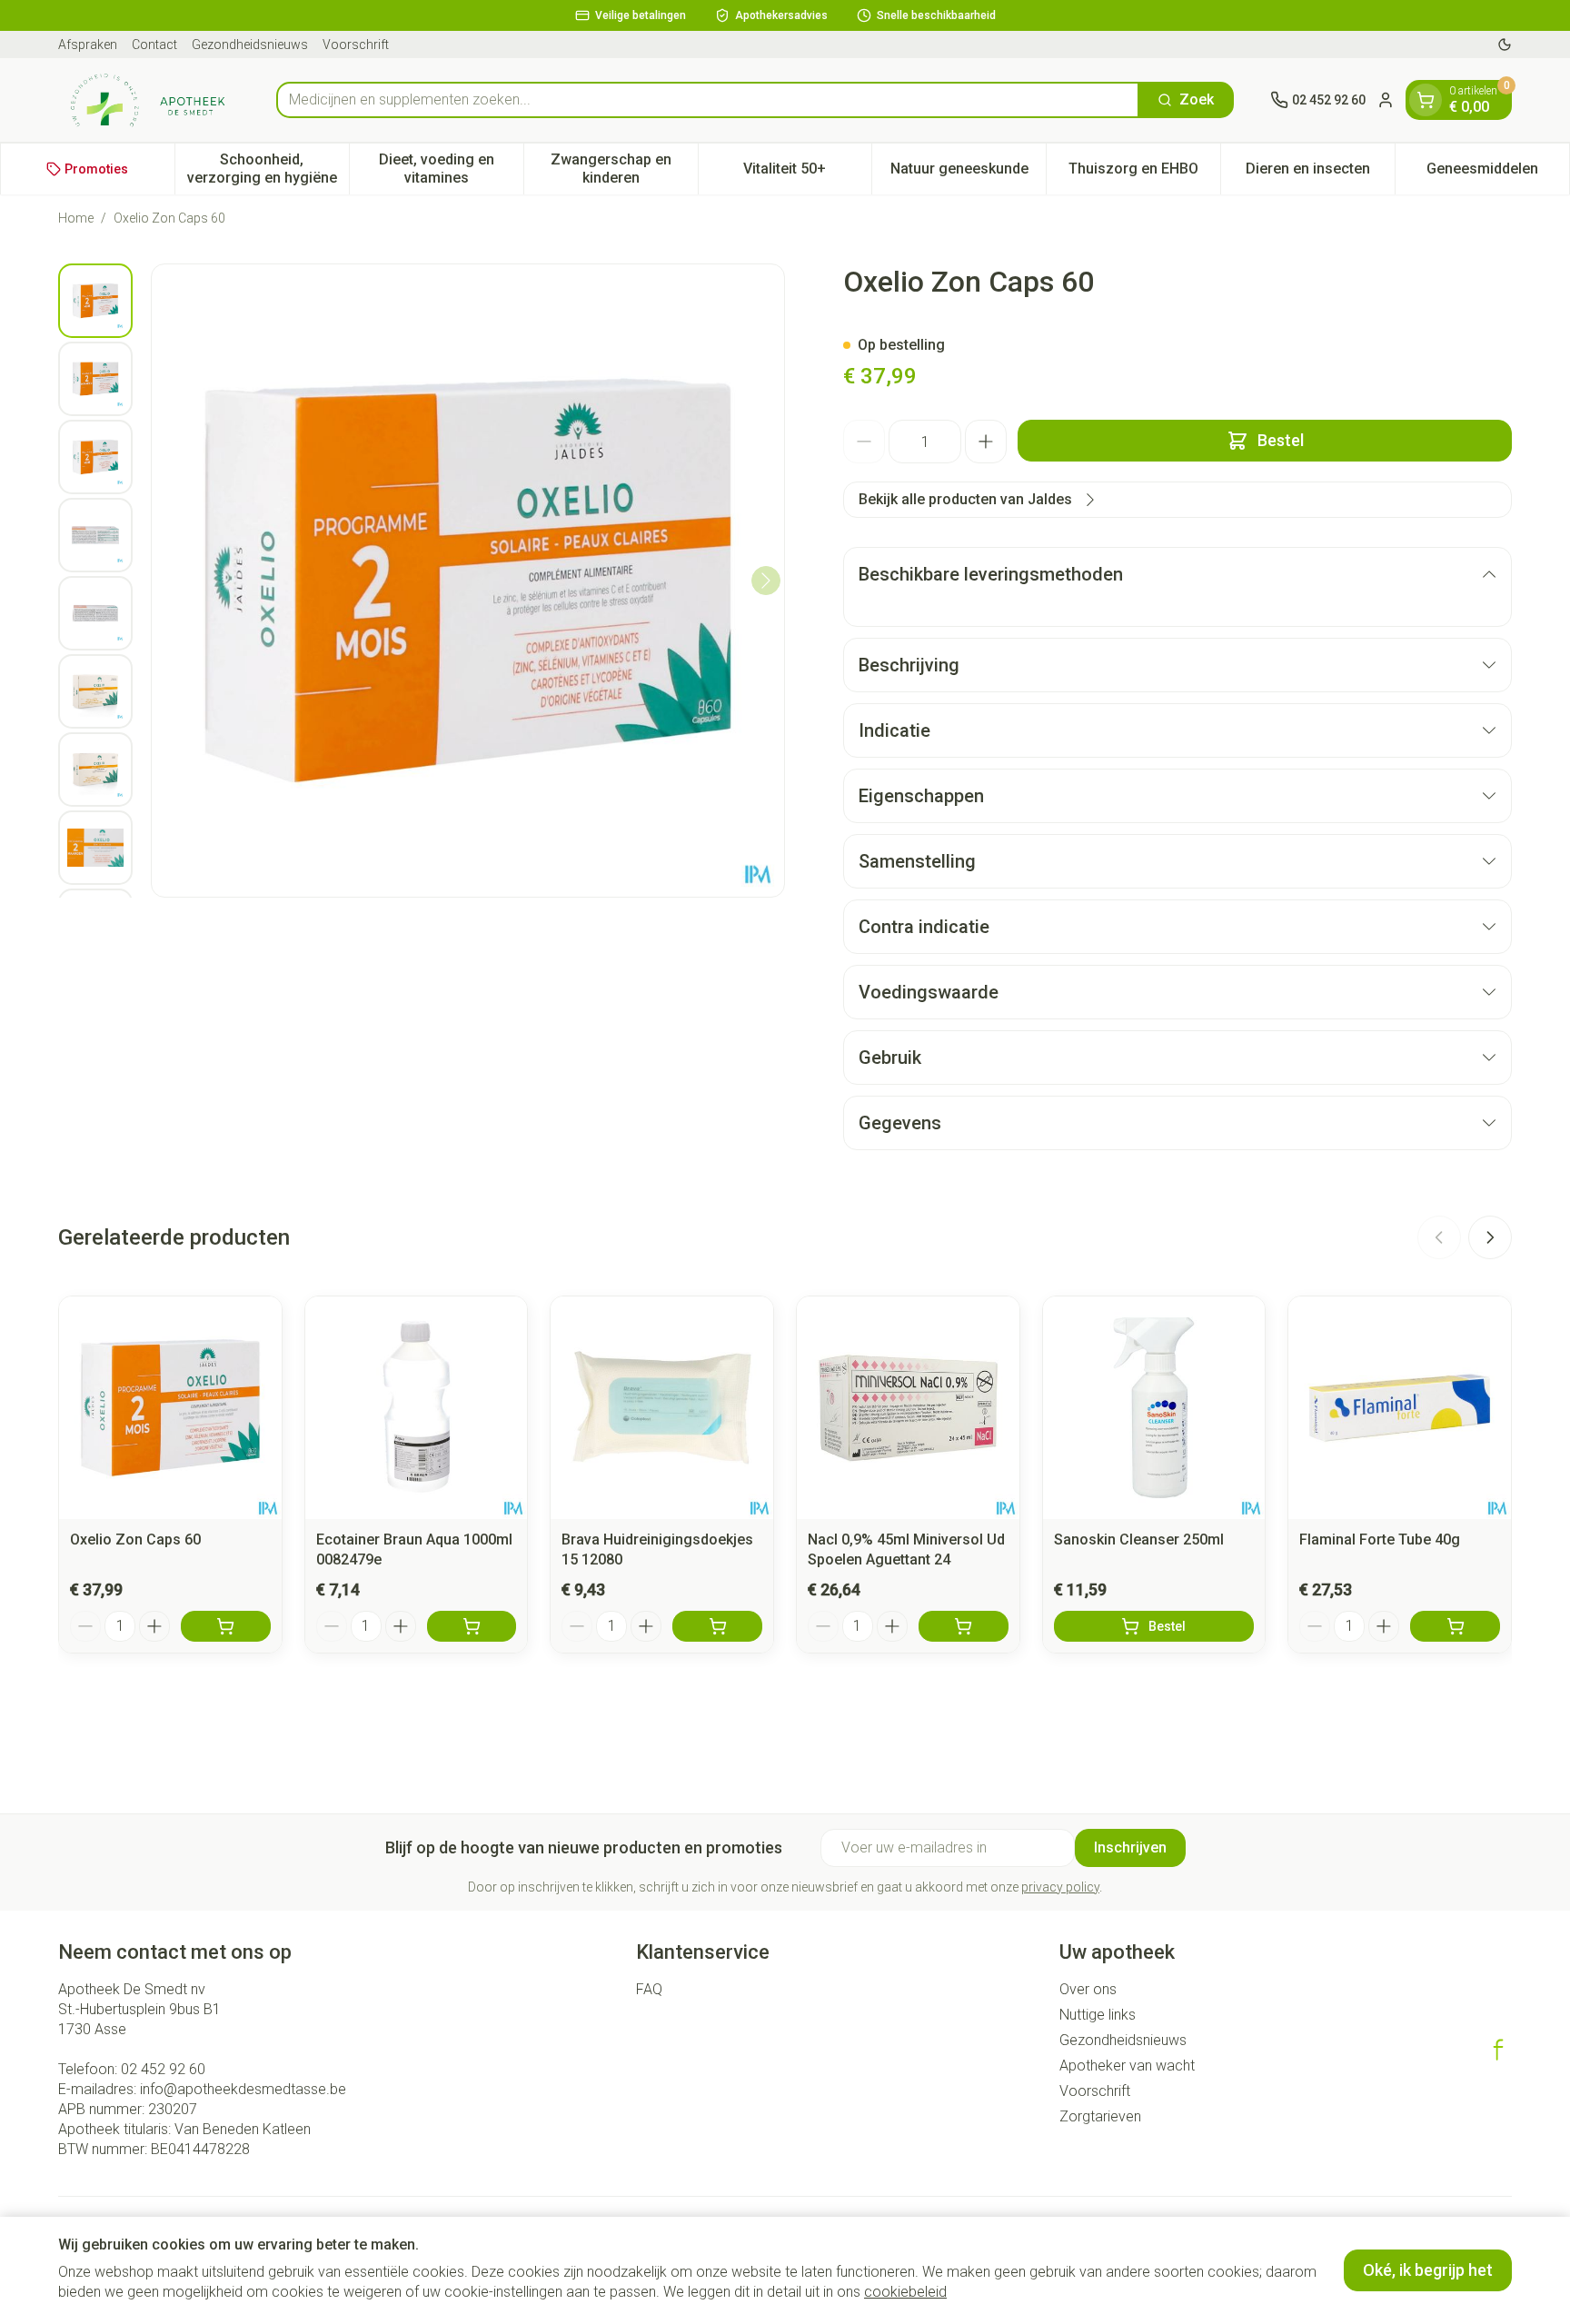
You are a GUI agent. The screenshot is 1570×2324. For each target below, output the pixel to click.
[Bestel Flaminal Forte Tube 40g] (1455, 1626)
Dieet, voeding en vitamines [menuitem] (451, 169)
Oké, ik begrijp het (1428, 2270)
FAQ (649, 1989)
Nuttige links (1098, 2015)
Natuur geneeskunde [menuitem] (968, 173)
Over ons (1088, 1989)
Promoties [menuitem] (96, 169)
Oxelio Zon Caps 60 (135, 1539)
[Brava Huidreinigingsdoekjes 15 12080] (662, 1408)
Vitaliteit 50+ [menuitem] (807, 173)
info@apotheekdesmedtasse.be (243, 2089)
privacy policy (1060, 1887)
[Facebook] (1498, 2050)
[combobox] (708, 100)
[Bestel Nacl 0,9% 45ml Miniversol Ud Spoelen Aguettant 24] (964, 1626)
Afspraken (88, 45)
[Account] (1386, 100)
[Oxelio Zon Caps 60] (170, 1408)
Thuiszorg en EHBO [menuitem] (1144, 173)
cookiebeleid (905, 2292)
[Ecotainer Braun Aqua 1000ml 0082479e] (417, 1408)
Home (76, 218)
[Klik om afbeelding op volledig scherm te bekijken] (468, 581)
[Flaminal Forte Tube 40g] (1400, 1408)
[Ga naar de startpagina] (149, 100)
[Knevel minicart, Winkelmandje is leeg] (1426, 100)
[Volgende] (766, 581)
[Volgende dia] (1490, 1237)
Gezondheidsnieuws (250, 45)
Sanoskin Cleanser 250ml (1139, 1539)
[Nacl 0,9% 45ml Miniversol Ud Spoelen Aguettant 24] (908, 1408)
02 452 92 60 (163, 2069)
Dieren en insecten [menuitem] (1320, 173)
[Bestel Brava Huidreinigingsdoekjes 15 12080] (717, 1626)
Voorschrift (356, 45)
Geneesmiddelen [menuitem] (1498, 173)
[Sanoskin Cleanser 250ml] (1154, 1408)
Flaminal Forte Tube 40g (1380, 1539)
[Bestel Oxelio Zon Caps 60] (226, 1626)
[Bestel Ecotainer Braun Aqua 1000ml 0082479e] (472, 1626)
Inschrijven (1130, 1847)
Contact (154, 45)
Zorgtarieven (1100, 2116)
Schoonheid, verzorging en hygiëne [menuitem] (268, 169)
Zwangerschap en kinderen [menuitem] (624, 169)
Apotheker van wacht (1127, 2066)
